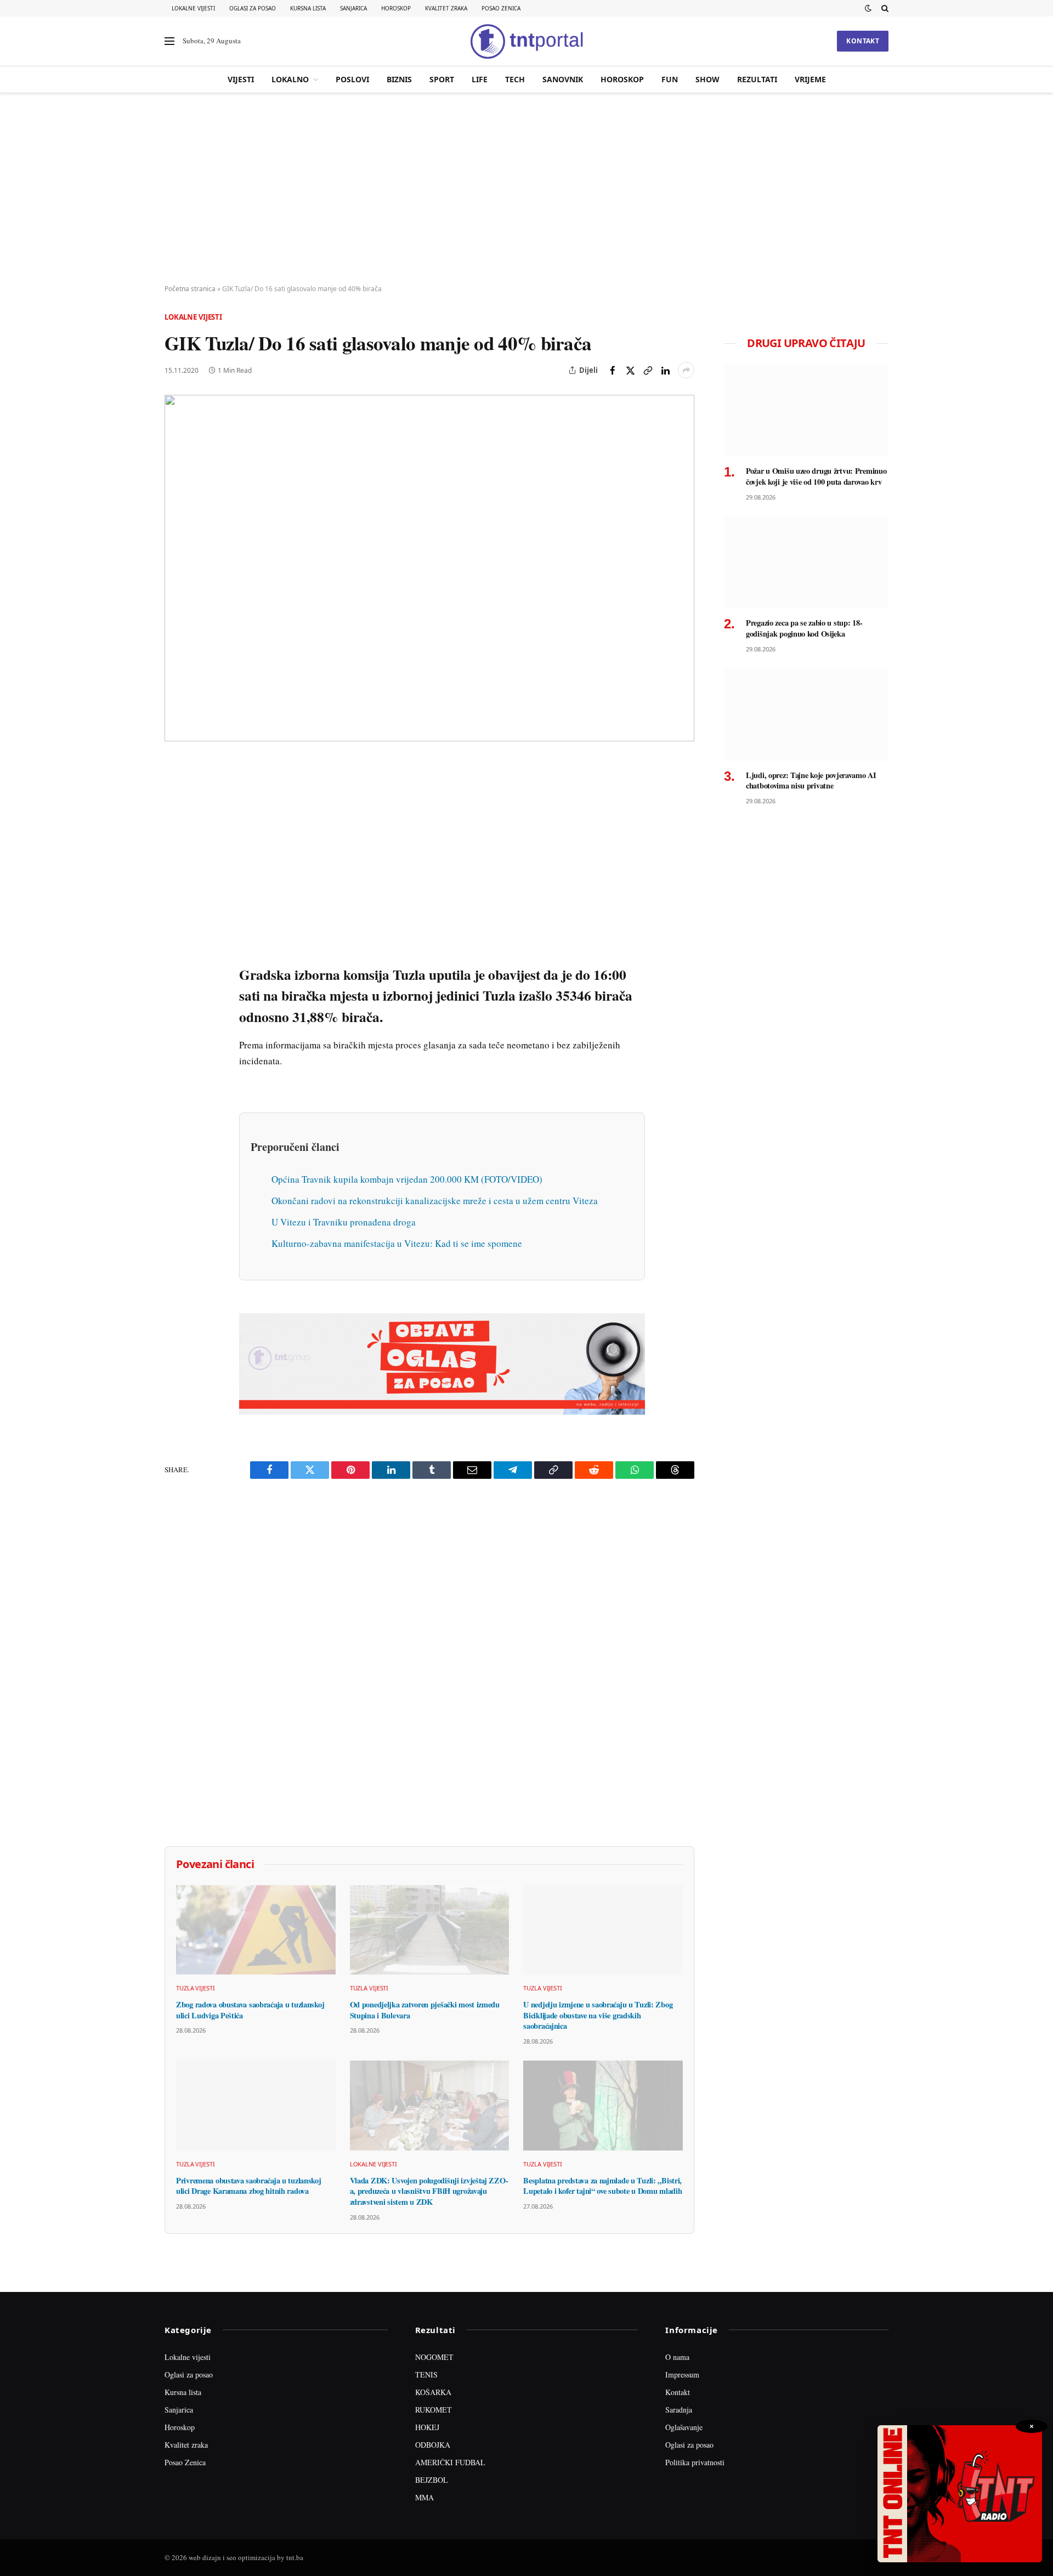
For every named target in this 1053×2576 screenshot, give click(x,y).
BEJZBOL (432, 2480)
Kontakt (863, 41)
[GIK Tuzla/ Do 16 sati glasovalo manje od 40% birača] (429, 568)
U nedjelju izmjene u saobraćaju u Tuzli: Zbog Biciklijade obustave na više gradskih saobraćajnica (598, 2015)
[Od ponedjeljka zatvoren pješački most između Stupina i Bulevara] (430, 1930)
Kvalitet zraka (446, 8)
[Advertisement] (526, 189)
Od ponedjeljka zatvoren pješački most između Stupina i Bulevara (425, 2010)
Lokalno (290, 79)
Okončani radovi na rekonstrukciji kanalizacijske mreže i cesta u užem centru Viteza (435, 1201)
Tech (515, 79)
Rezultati (757, 79)
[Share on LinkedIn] (665, 370)
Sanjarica (353, 8)
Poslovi (352, 79)
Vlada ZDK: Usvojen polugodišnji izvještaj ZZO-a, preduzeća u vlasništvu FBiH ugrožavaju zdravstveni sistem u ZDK (429, 2191)
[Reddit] (175, 946)
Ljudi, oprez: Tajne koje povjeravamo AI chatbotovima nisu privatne (811, 781)
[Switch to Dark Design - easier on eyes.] (868, 8)
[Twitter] (175, 820)
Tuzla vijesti (196, 1988)
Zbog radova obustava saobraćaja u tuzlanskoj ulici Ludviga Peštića (250, 2010)
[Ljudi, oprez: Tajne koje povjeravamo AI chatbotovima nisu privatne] (806, 715)
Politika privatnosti (695, 2462)
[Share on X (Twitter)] (630, 370)
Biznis (399, 79)
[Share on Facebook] (613, 370)
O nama (677, 2357)
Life (480, 79)
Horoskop (396, 8)
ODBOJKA (433, 2445)
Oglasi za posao (253, 8)
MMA (424, 2497)
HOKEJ (427, 2427)
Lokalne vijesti (193, 8)
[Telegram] (175, 971)
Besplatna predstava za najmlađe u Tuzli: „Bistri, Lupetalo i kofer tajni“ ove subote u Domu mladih (602, 2186)
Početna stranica (190, 289)
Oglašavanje (684, 2427)
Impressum (682, 2374)
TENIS (426, 2374)
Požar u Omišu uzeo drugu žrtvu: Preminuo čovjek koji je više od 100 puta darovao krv (816, 476)
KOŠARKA (433, 2392)
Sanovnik (563, 79)
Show (707, 79)
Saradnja (679, 2410)
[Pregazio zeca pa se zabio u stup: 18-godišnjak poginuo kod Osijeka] (806, 563)
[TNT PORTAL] (526, 41)
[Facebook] (175, 795)
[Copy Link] (648, 370)
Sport (442, 79)
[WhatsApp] (175, 996)
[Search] (884, 8)
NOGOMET (434, 2357)
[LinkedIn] (175, 921)
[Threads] (175, 1022)
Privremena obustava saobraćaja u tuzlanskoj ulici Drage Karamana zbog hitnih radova (249, 2186)
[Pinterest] (175, 845)
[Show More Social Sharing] (686, 370)
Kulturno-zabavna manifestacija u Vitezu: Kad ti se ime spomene (397, 1243)
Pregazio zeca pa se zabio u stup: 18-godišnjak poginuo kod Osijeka (804, 628)
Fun (670, 79)
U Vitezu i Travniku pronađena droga (344, 1222)
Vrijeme (810, 79)
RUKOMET (434, 2410)
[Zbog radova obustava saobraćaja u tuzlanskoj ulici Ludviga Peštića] (256, 1930)
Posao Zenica (501, 8)
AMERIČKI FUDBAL (450, 2462)
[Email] (175, 870)
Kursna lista (308, 8)
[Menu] (169, 41)
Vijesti (241, 79)
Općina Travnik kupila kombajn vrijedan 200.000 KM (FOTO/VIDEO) (407, 1179)
